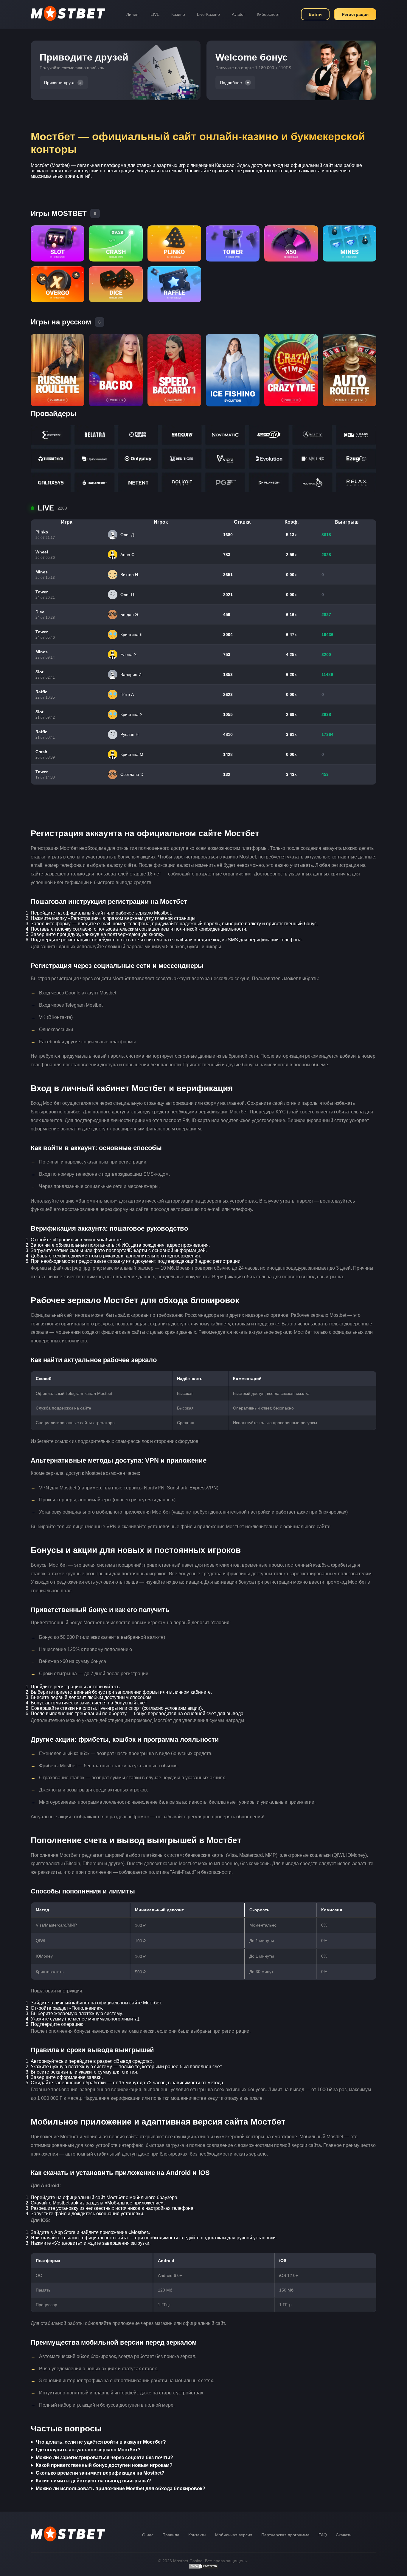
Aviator (238, 14)
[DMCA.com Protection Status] (203, 2568)
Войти (315, 14)
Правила (171, 2535)
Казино (178, 14)
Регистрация (355, 14)
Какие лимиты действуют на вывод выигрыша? (93, 2481)
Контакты (197, 2535)
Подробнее (231, 83)
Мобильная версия (234, 2535)
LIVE (155, 14)
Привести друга (59, 83)
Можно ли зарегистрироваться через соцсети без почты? (104, 2457)
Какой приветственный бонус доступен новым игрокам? (104, 2465)
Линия (132, 14)
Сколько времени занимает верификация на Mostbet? (100, 2473)
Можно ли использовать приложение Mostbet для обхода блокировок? (121, 2488)
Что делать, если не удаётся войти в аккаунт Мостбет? (101, 2442)
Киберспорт (268, 14)
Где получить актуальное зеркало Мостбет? (88, 2450)
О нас (148, 2535)
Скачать (344, 2535)
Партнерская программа (285, 2535)
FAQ (323, 2535)
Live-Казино (208, 14)
